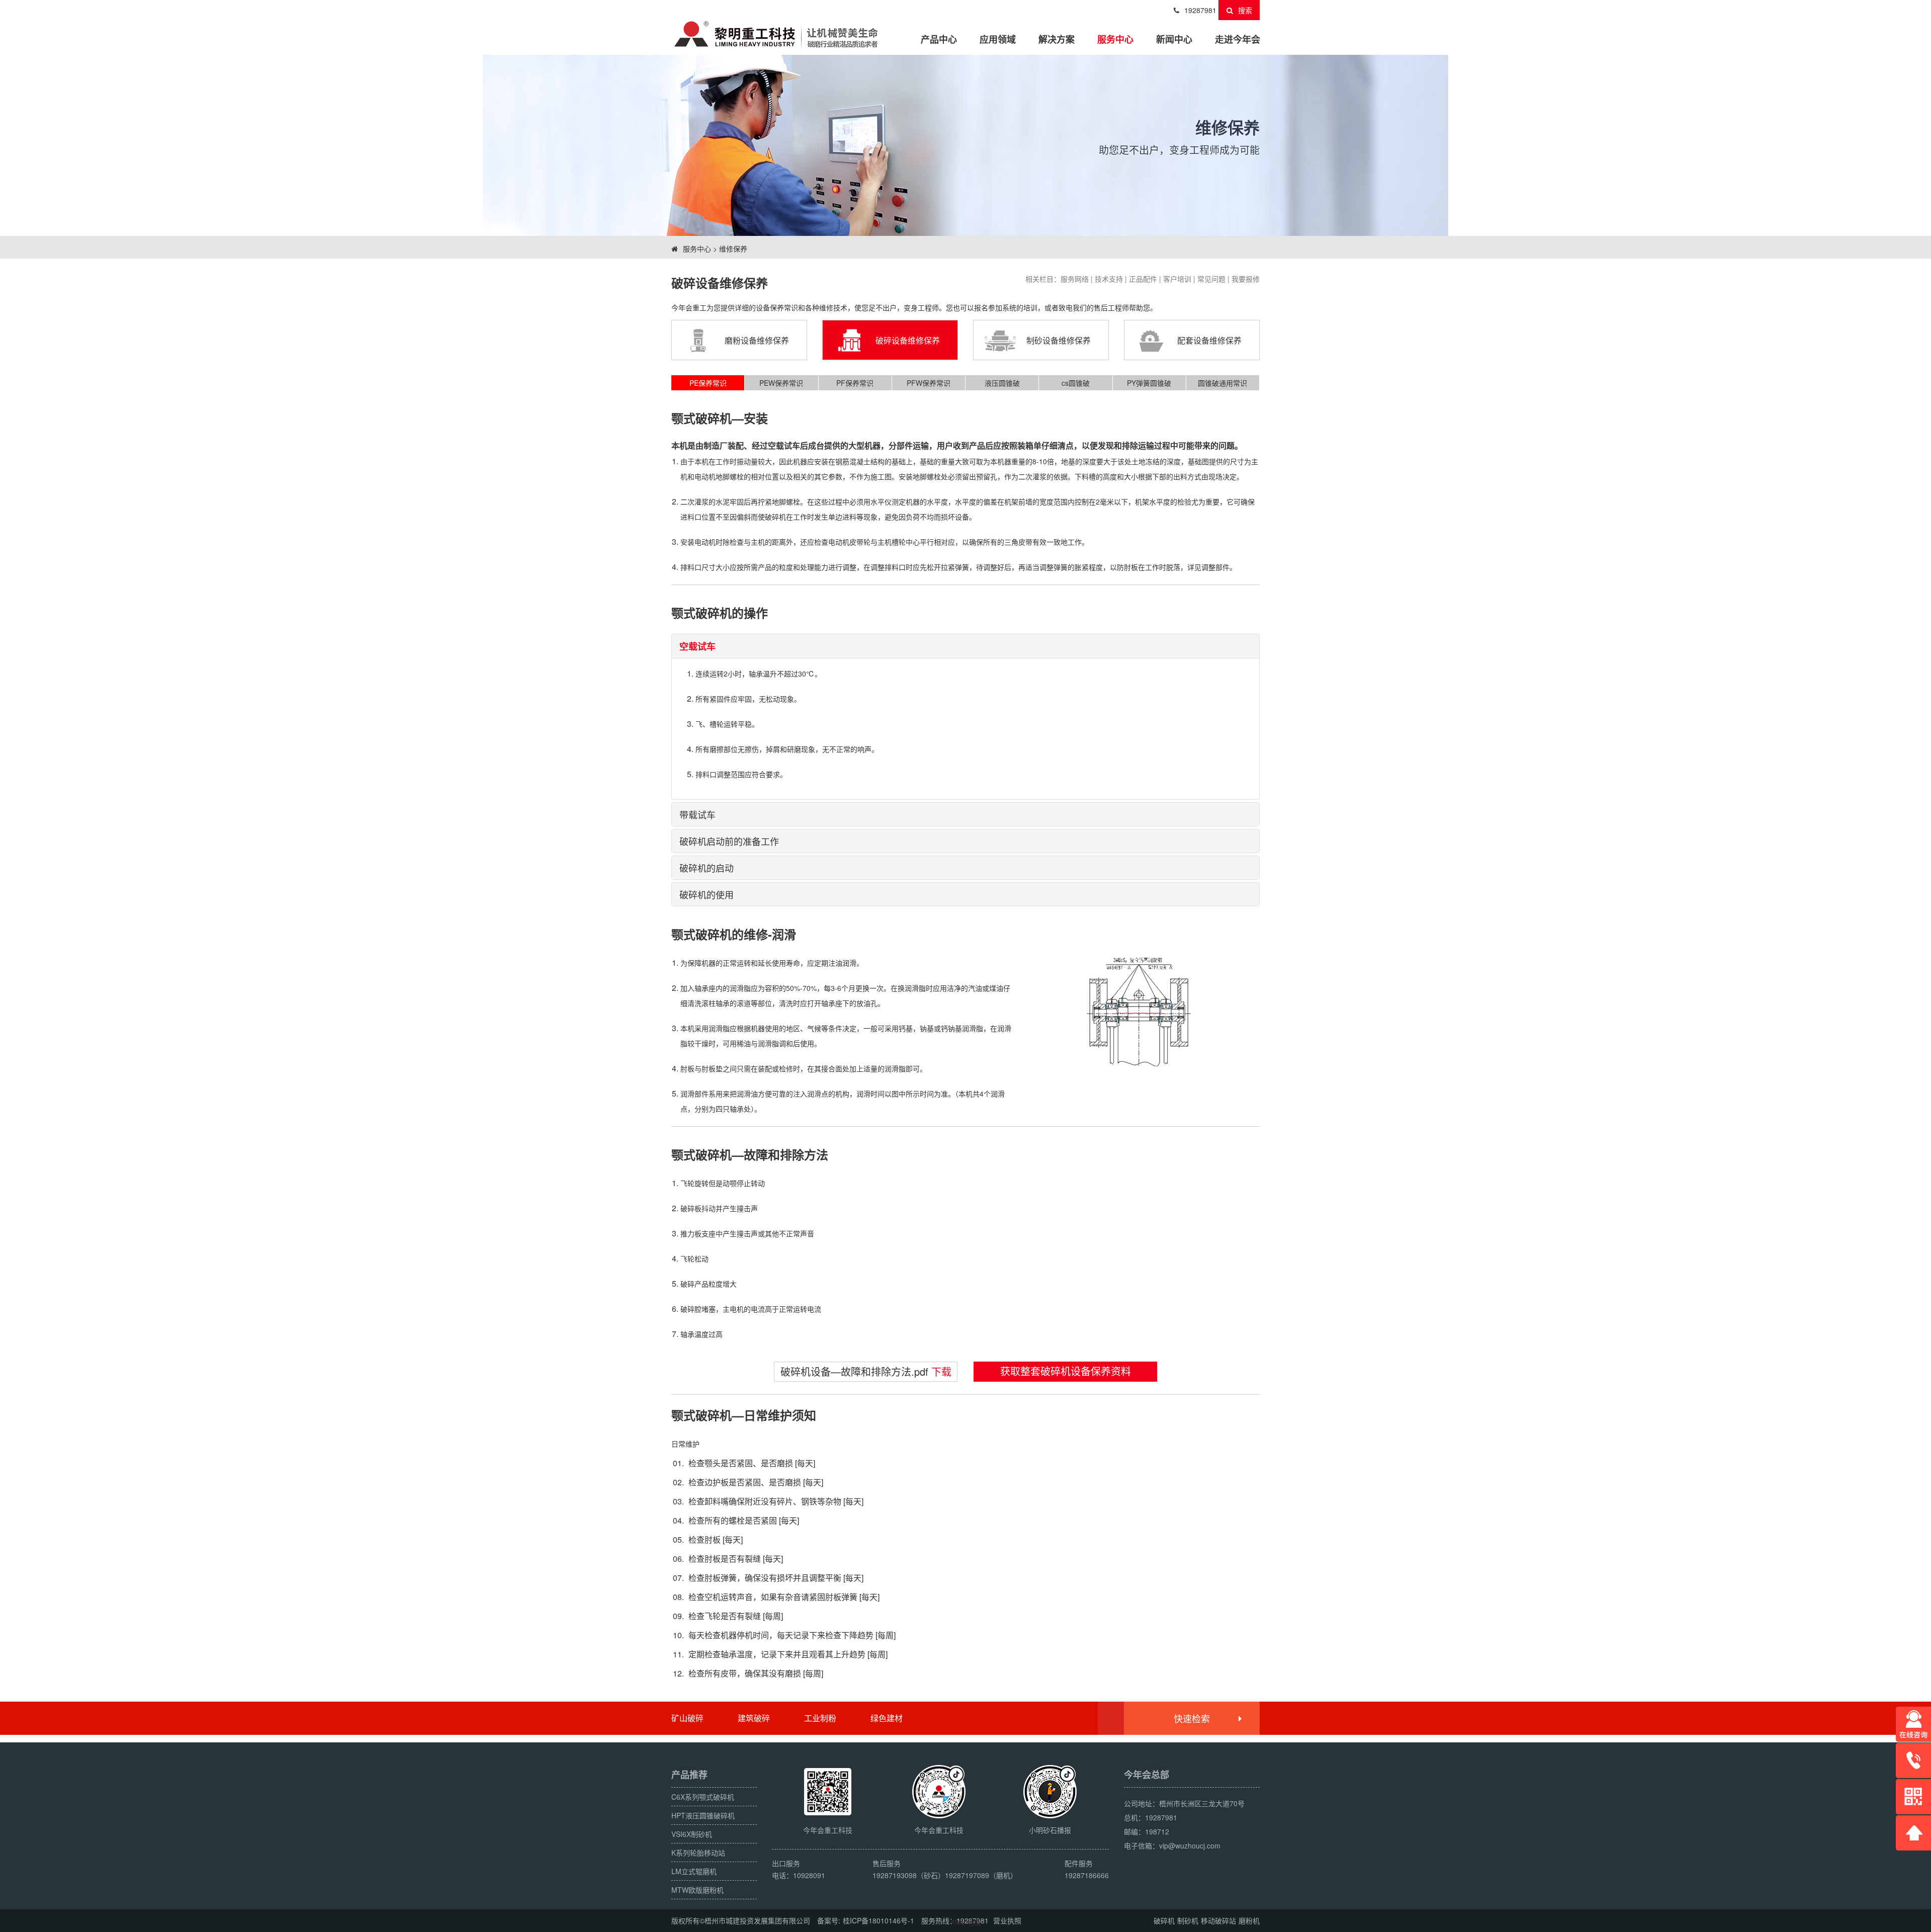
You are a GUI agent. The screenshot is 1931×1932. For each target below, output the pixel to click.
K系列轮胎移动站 (698, 1853)
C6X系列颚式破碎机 (703, 1797)
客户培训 (1177, 279)
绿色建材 (887, 1718)
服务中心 (1115, 39)
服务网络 (1075, 279)
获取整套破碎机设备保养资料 (1066, 1371)
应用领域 (998, 39)
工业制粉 (820, 1718)
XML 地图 (966, 1922)
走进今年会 (1238, 39)
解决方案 (1057, 39)
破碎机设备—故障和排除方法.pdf (866, 1371)
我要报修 (1246, 279)
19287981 (1200, 10)
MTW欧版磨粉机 (697, 1890)
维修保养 (733, 248)
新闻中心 (1174, 39)
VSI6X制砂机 (692, 1834)
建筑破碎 (754, 1718)
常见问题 (1211, 279)
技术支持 (1109, 279)
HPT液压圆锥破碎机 (703, 1815)
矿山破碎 (687, 1718)
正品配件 (1143, 279)
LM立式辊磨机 (694, 1871)
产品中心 (939, 39)
